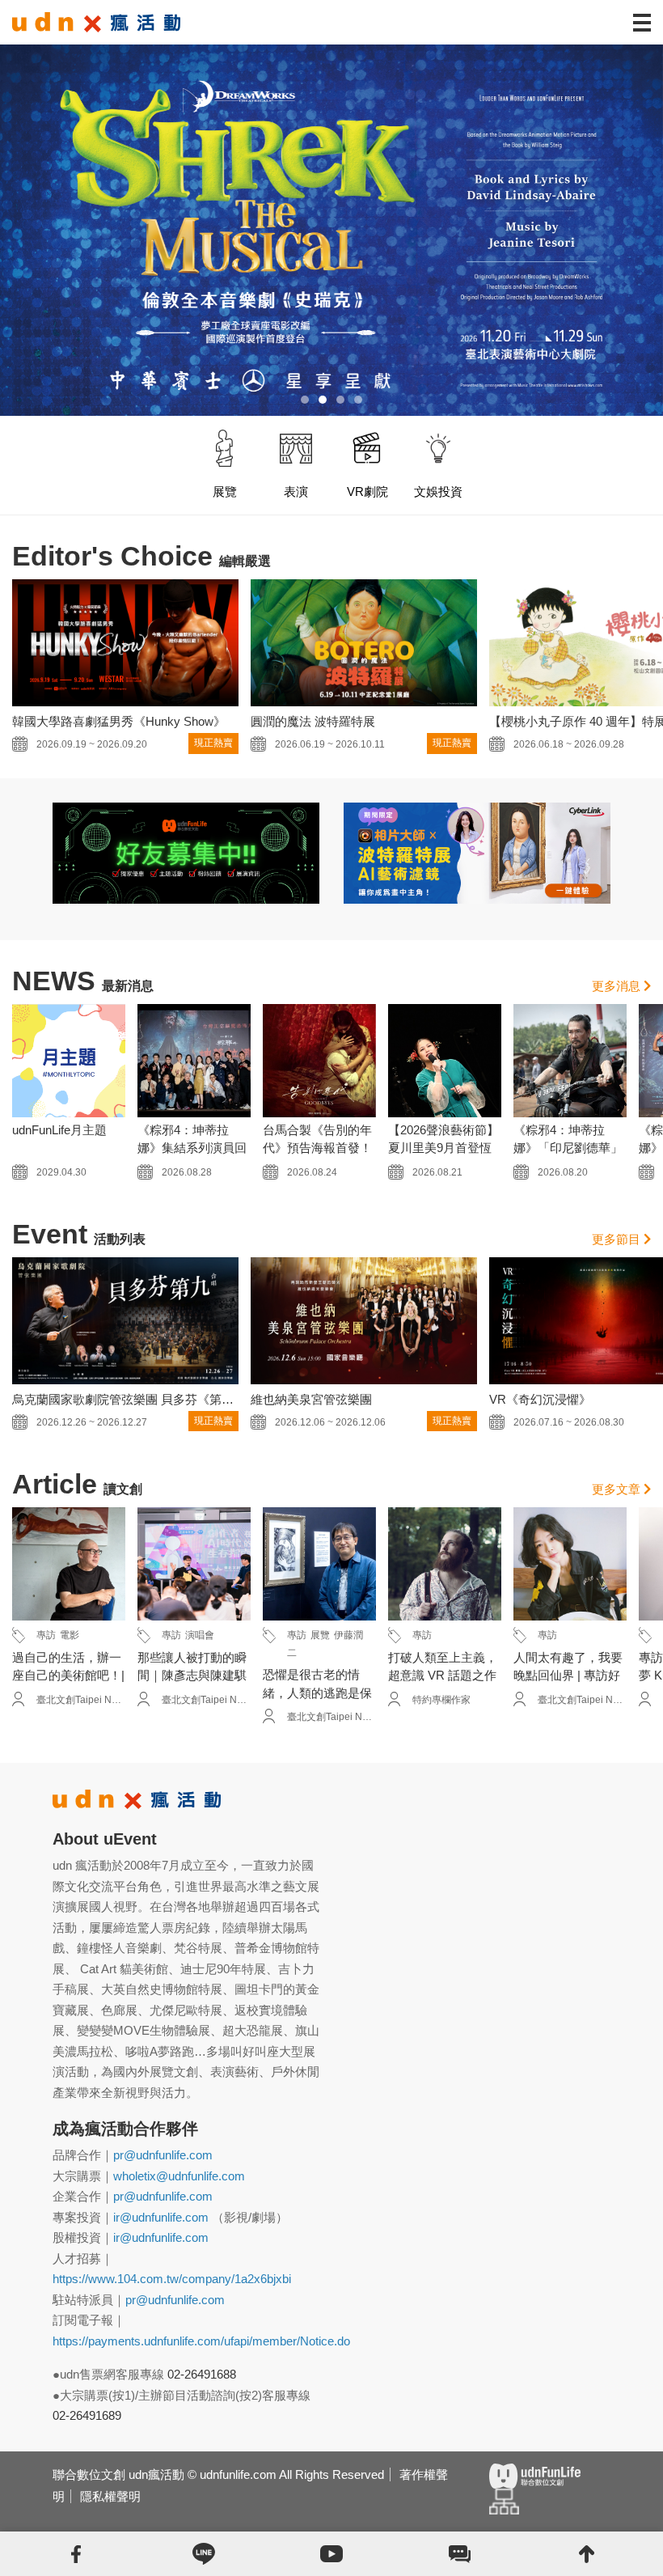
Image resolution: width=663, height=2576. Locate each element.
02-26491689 (87, 2415)
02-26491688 (202, 2374)
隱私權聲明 (110, 2496)
